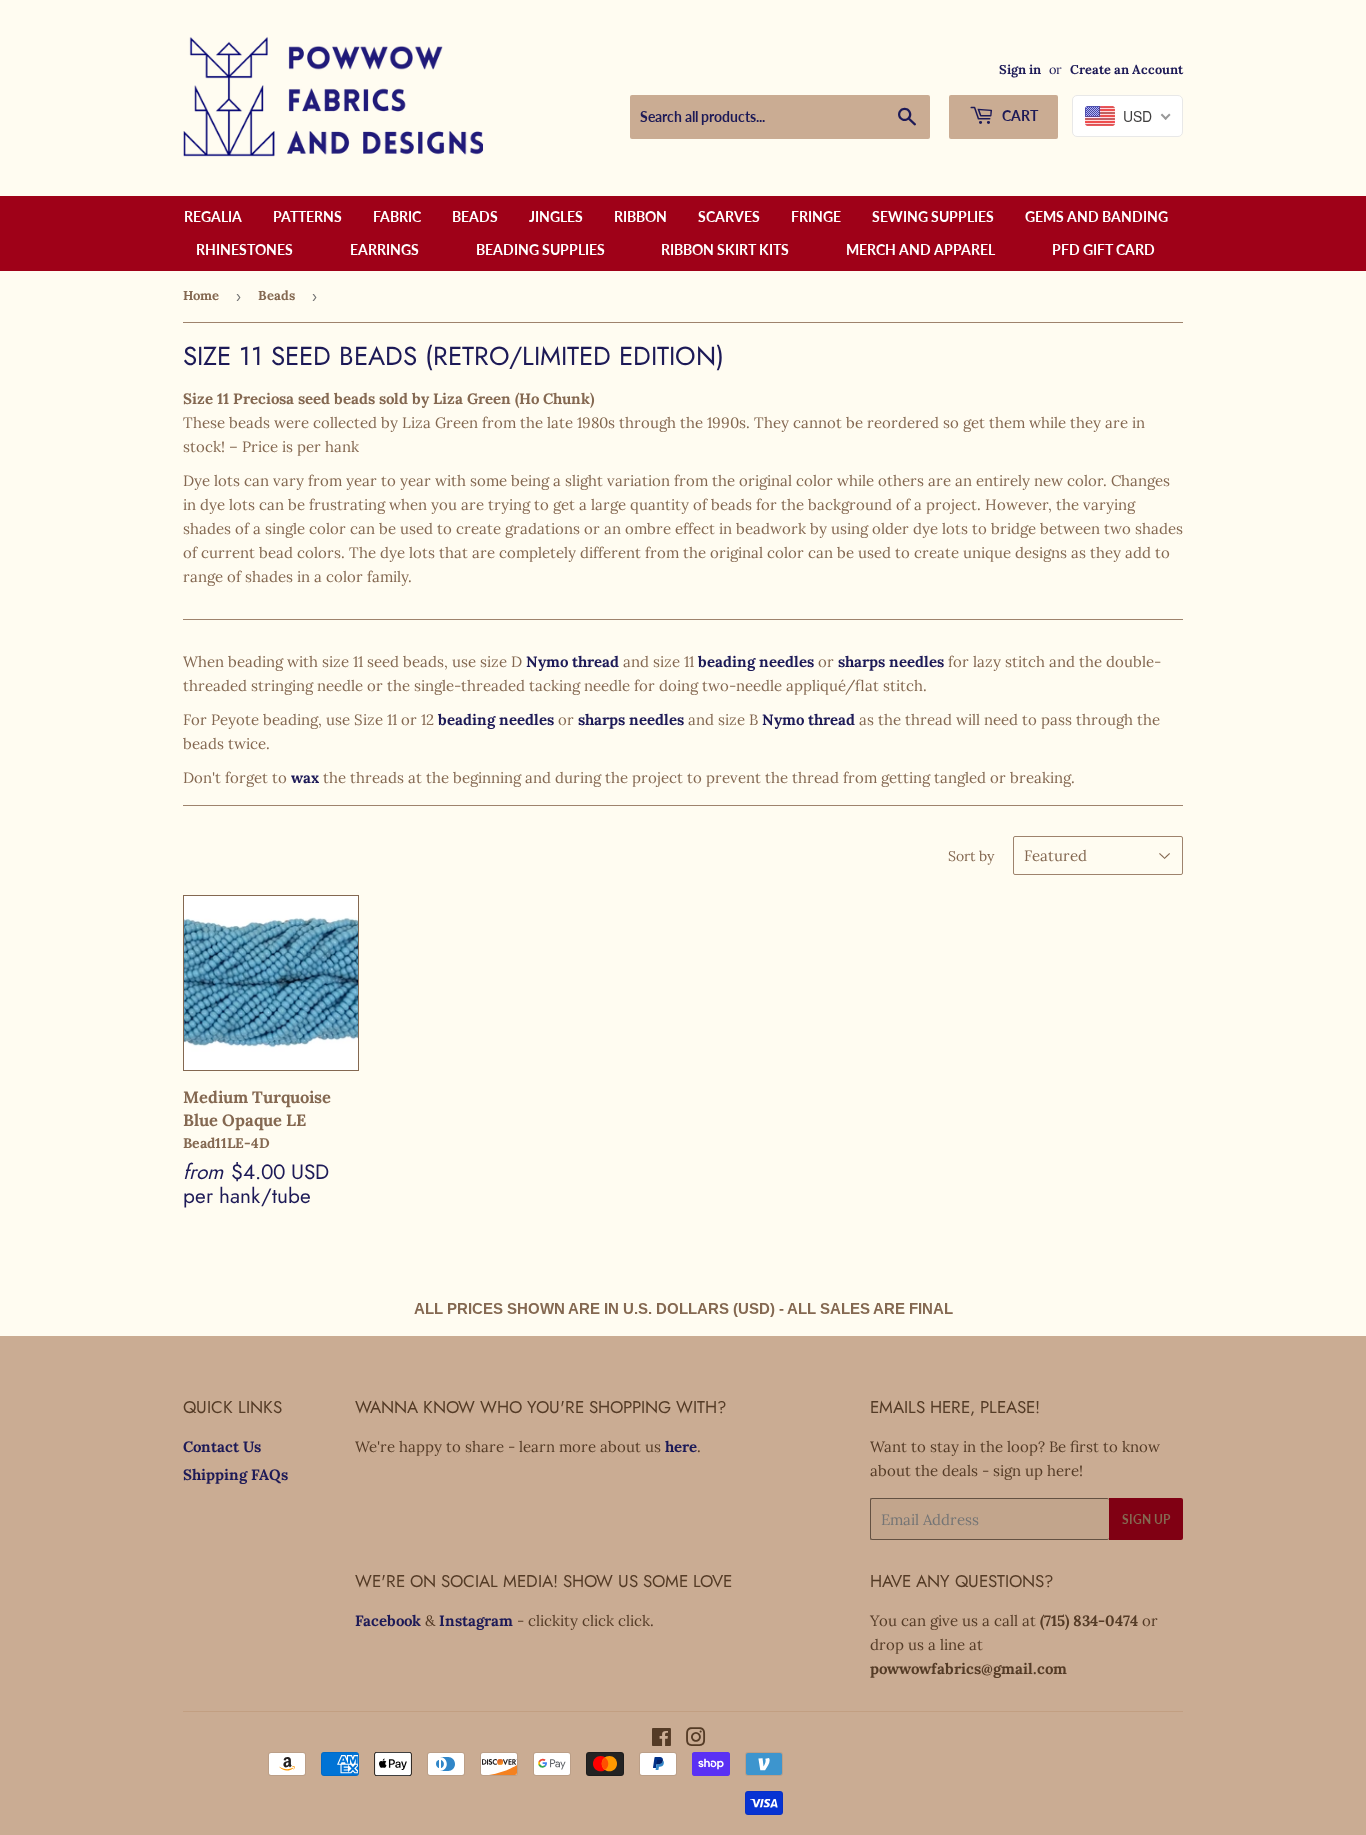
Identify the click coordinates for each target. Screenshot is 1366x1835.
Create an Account (1126, 69)
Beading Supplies (540, 249)
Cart (1018, 115)
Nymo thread (572, 661)
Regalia (213, 216)
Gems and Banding (1096, 216)
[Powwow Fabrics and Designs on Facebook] (661, 1739)
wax (305, 777)
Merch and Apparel (920, 249)
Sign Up (1146, 1519)
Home (201, 295)
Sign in (1020, 69)
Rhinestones (244, 249)
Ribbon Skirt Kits (725, 249)
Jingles (556, 216)
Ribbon (640, 216)
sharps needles (891, 661)
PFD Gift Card (1103, 249)
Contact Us (222, 1446)
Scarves (729, 216)
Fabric (397, 216)
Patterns (307, 216)
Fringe (816, 216)
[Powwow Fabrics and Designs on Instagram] (696, 1739)
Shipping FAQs (235, 1474)
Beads (475, 216)
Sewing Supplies (933, 216)
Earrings (384, 249)
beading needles (756, 661)
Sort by (971, 856)
